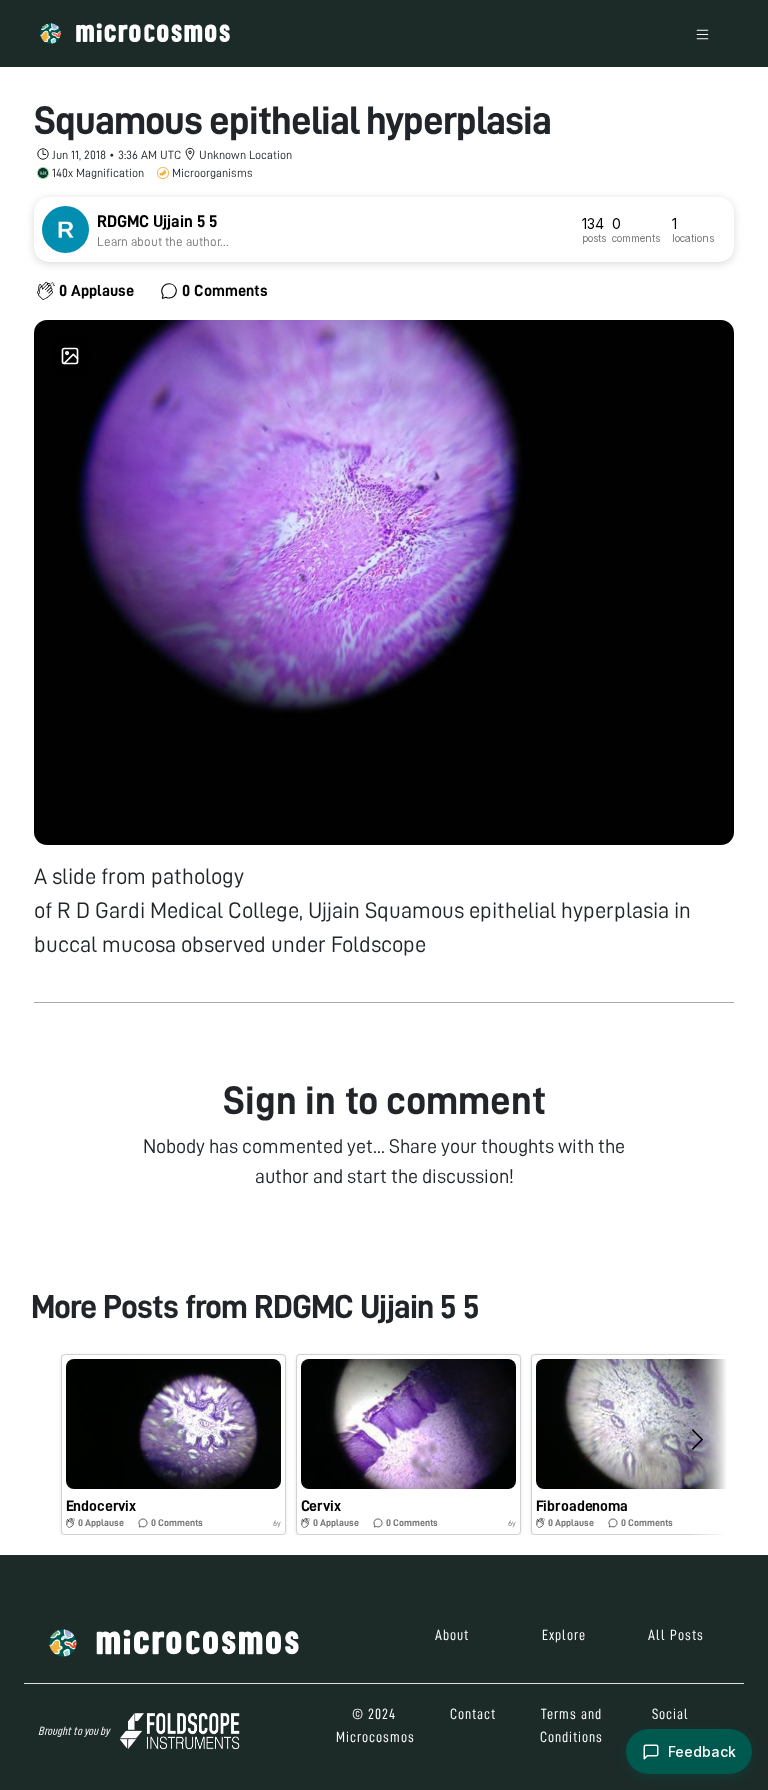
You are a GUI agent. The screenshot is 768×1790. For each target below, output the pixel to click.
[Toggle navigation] (702, 33)
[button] (173, 1444)
